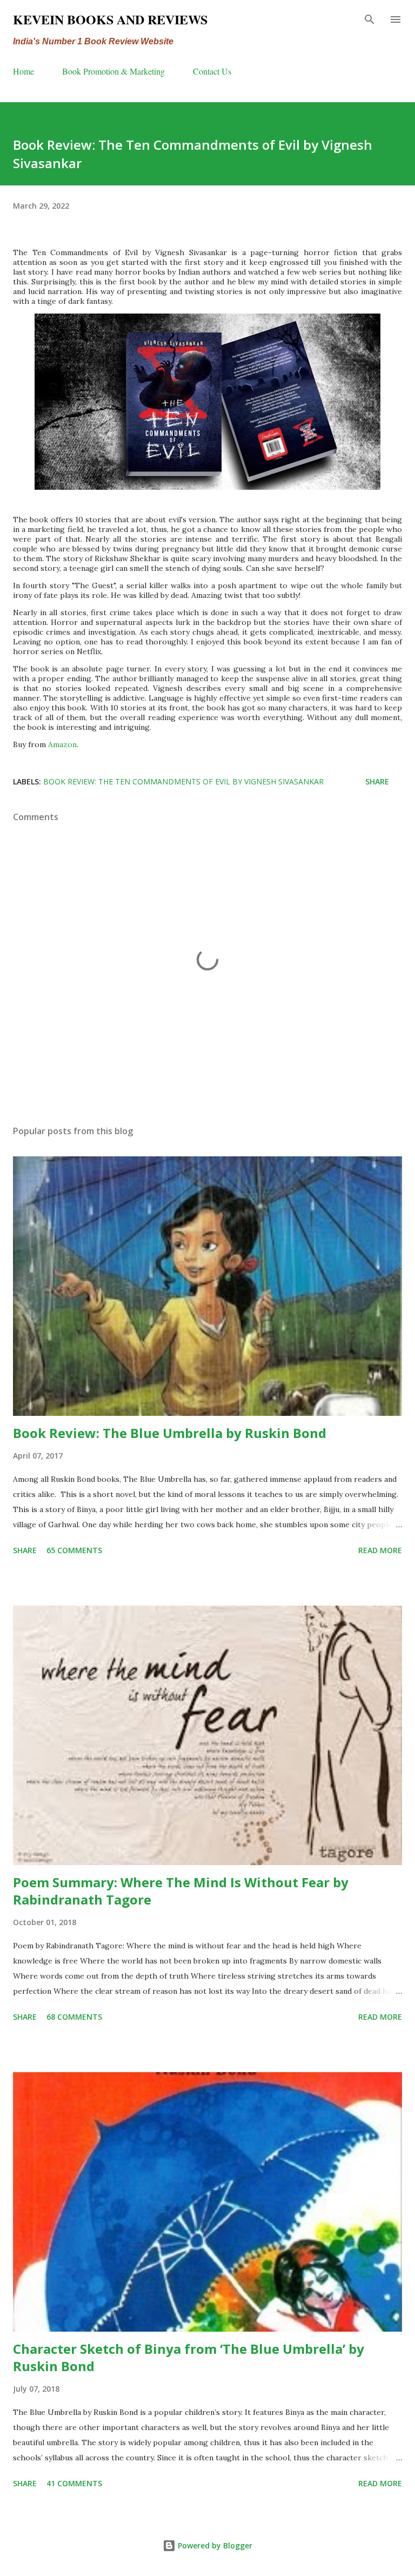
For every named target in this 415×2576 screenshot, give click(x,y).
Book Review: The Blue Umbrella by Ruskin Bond (170, 1433)
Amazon (62, 744)
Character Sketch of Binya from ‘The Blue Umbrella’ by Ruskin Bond (189, 2357)
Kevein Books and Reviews (110, 19)
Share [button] (377, 781)
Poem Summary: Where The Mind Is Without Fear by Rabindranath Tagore (181, 1891)
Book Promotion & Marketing (113, 71)
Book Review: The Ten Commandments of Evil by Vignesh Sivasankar (183, 781)
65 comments (74, 1550)
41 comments (74, 2483)
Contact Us (212, 71)
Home (24, 71)
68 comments (74, 2017)
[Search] (370, 19)
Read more (380, 1550)
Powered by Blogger (214, 2545)
